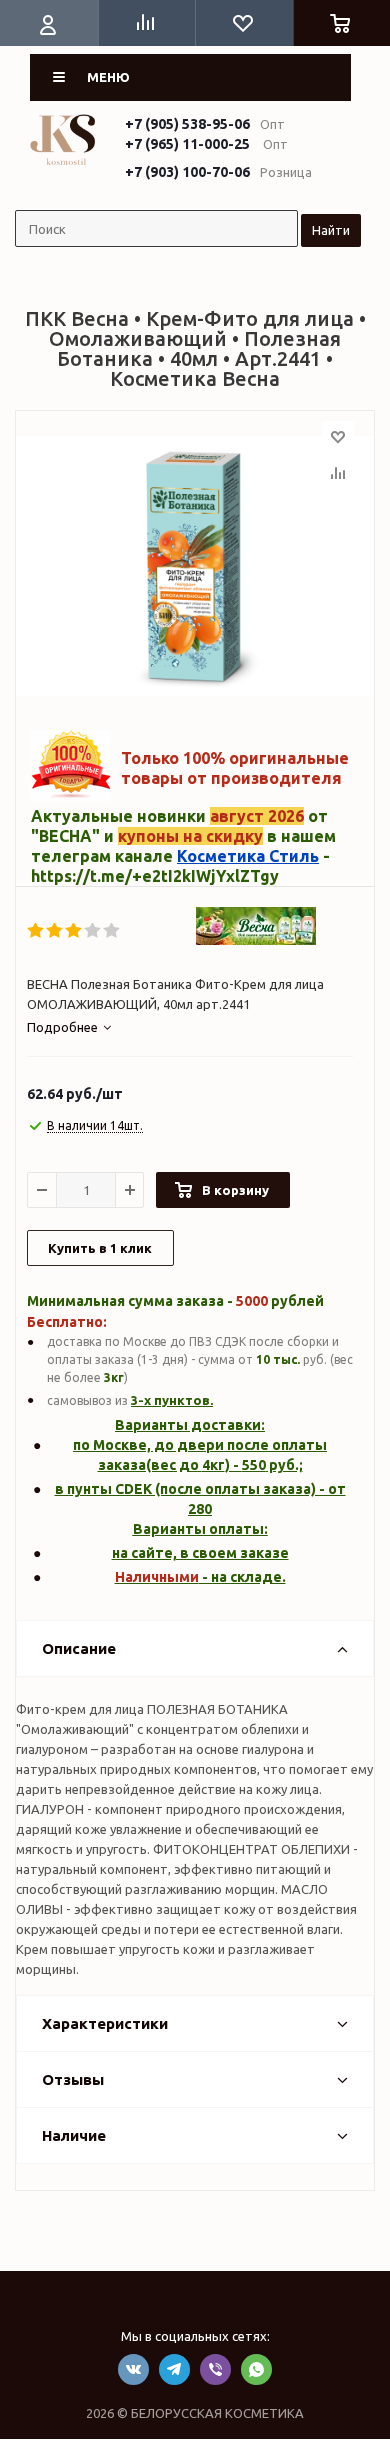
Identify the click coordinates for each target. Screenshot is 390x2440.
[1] (36, 931)
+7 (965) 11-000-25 (187, 144)
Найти (331, 230)
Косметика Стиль (248, 856)
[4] (93, 931)
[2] (55, 931)
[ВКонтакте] (133, 2369)
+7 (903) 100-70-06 (187, 172)
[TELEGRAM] (174, 2369)
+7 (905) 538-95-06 (187, 124)
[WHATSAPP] (256, 2369)
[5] (112, 931)
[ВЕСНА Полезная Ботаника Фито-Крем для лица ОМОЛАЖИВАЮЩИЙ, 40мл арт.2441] (195, 566)
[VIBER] (215, 2369)
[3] (74, 931)
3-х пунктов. (172, 1400)
